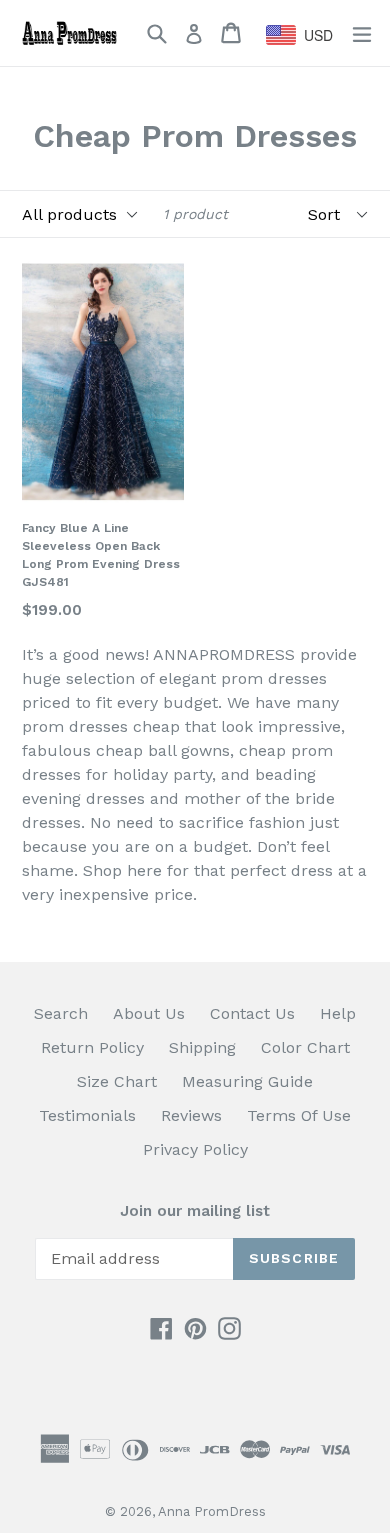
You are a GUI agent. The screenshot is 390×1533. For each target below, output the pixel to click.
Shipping (202, 1047)
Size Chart (117, 1081)
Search (61, 1013)
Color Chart (305, 1047)
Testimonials (87, 1115)
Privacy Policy (195, 1149)
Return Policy (92, 1047)
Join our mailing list (195, 1211)
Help (338, 1013)
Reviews (191, 1115)
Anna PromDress (212, 1511)
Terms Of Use (299, 1115)
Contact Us (252, 1013)
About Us (149, 1013)
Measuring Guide (247, 1081)
